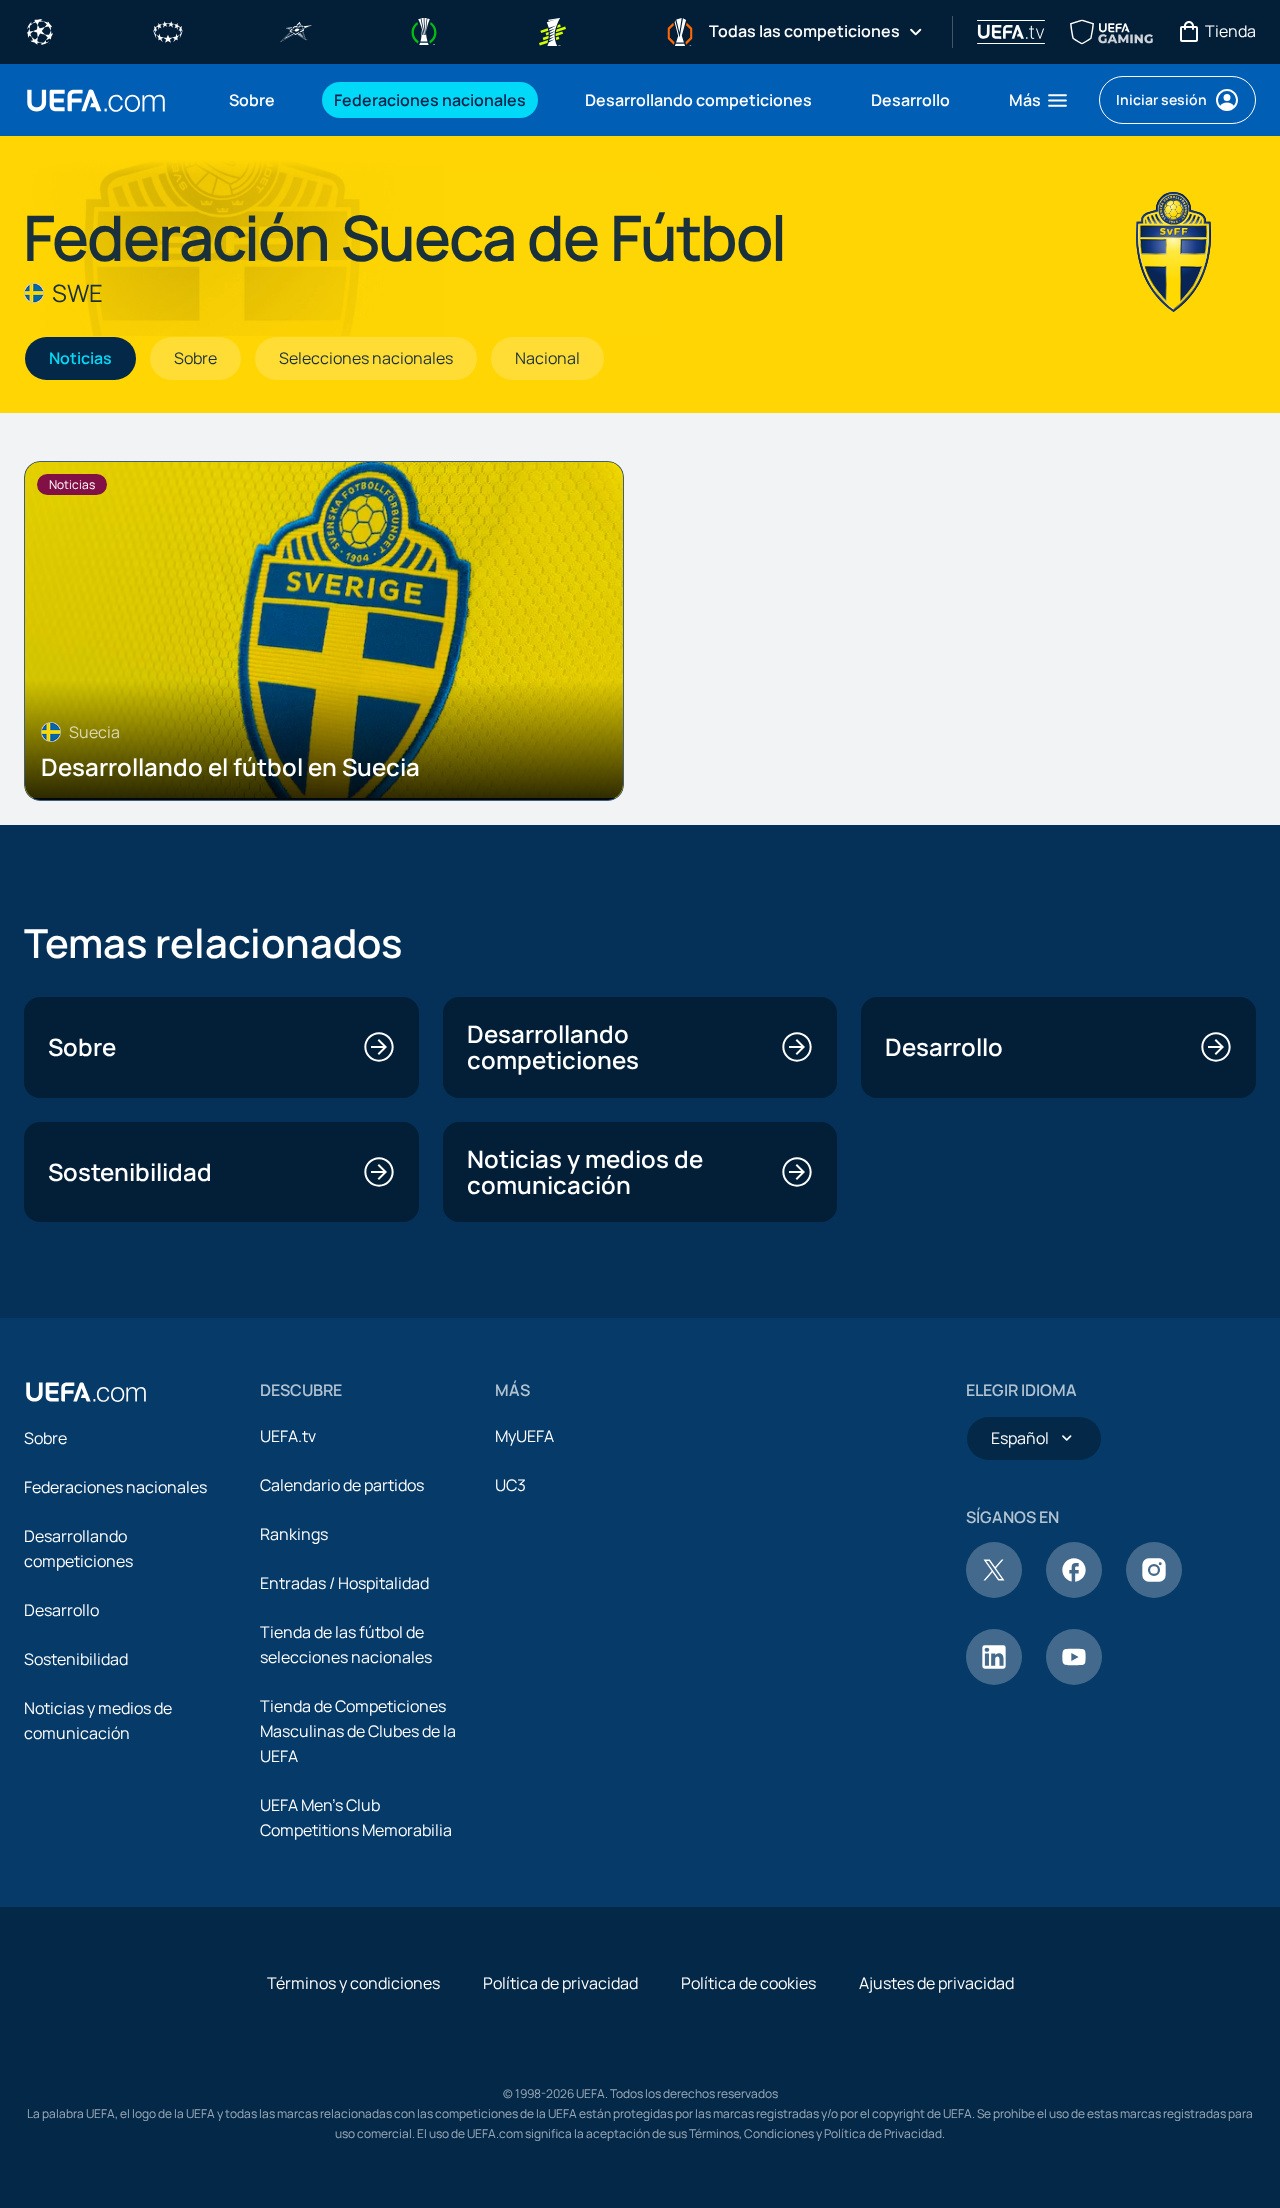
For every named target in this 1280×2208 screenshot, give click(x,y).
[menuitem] (256, 100)
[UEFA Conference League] (424, 30)
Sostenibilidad (76, 1659)
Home (96, 100)
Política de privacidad (560, 1983)
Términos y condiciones (353, 1983)
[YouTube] (1074, 1679)
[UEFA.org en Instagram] (1154, 1592)
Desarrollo (61, 1610)
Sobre (45, 1438)
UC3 (510, 1485)
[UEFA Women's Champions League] (168, 30)
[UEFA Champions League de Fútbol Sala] (296, 30)
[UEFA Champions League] (40, 30)
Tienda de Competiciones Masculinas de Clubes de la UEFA (358, 1731)
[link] (252, 100)
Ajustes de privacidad (936, 1983)
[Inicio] (86, 1392)
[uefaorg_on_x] (994, 1592)
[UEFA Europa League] (680, 30)
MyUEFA (524, 1436)
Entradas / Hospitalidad (344, 1583)
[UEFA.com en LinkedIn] (994, 1679)
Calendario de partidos (342, 1485)
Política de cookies (748, 1983)
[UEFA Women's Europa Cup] (552, 30)
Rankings (294, 1534)
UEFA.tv (288, 1436)
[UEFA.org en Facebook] (1074, 1592)
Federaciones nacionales (115, 1487)
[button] (1039, 100)
